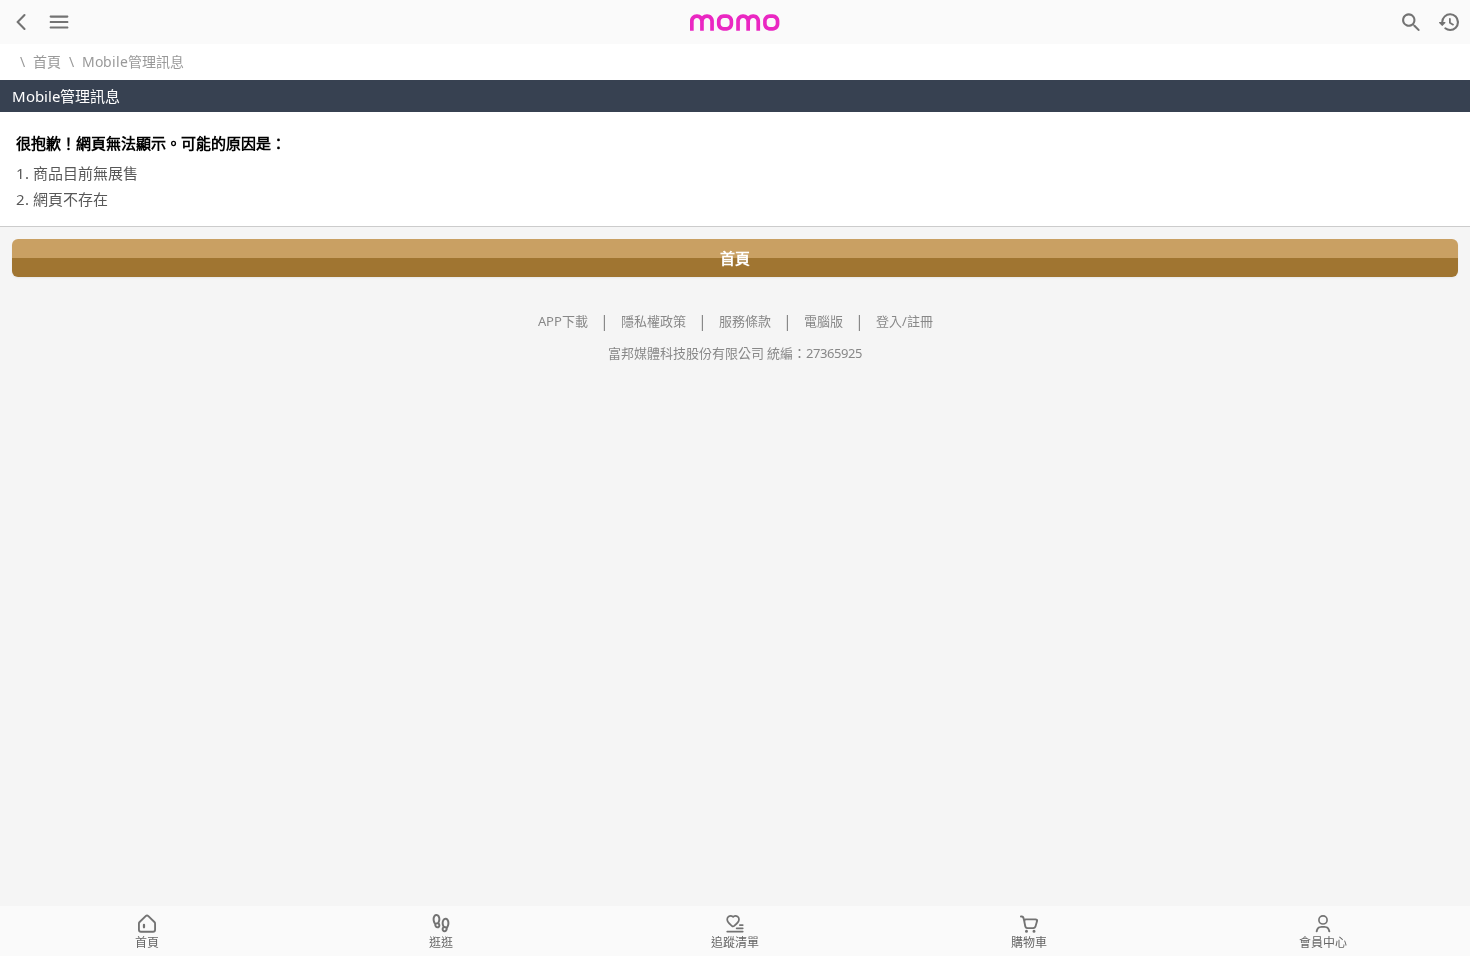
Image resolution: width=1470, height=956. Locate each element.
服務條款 (745, 321)
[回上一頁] (21, 22)
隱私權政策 (653, 321)
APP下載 (563, 321)
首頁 (47, 61)
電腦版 (823, 321)
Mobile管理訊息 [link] (133, 61)
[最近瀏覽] (1449, 22)
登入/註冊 (904, 321)
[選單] (59, 22)
